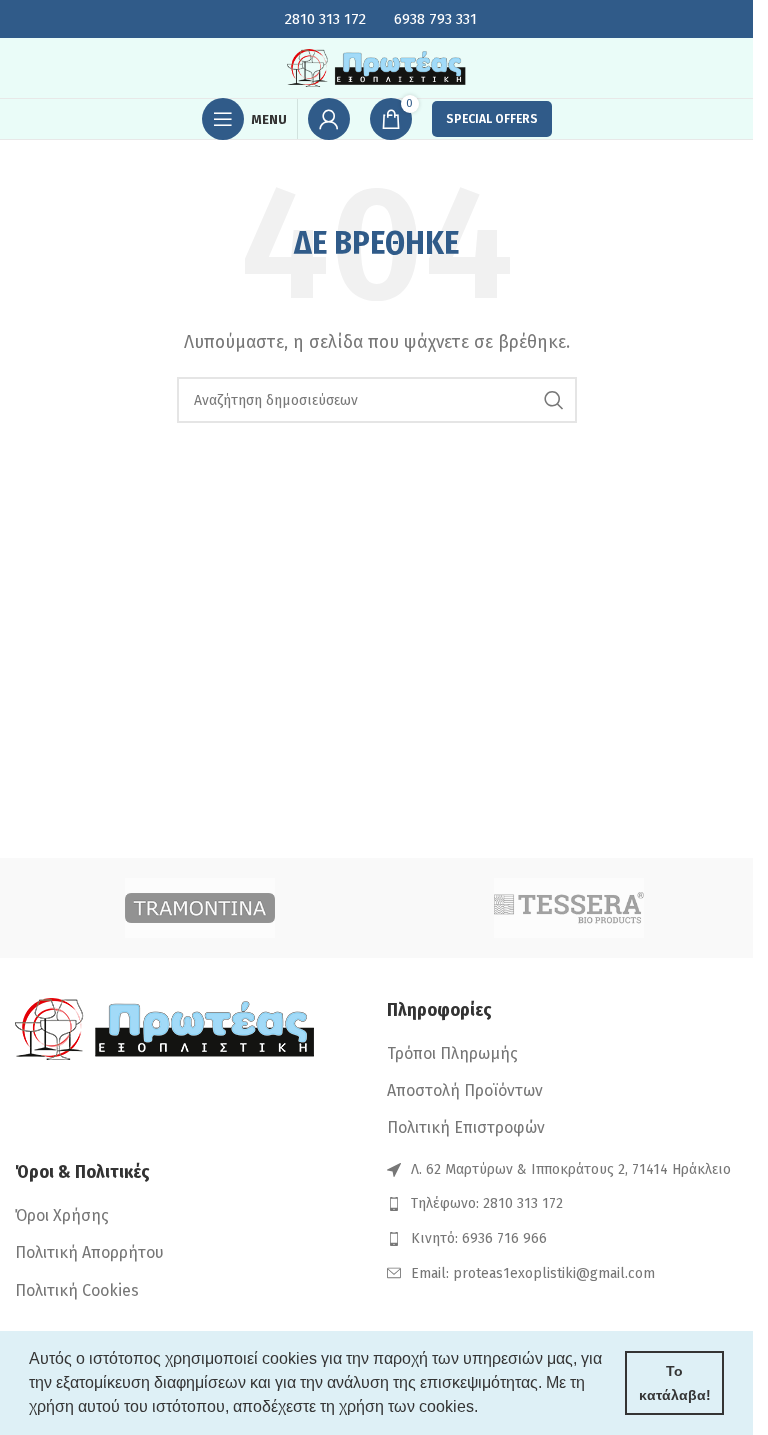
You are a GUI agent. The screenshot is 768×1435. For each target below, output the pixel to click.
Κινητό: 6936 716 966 (479, 1238)
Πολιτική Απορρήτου (89, 1252)
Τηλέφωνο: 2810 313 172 (487, 1203)
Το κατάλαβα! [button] (675, 1383)
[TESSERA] (568, 908)
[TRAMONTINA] (199, 908)
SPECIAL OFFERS (492, 119)
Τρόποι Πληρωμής (452, 1053)
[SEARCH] (554, 400)
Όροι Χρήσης (62, 1215)
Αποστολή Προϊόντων (465, 1090)
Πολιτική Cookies (77, 1290)
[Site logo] (377, 66)
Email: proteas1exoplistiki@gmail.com (533, 1273)
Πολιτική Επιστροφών (466, 1127)
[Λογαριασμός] (329, 119)
